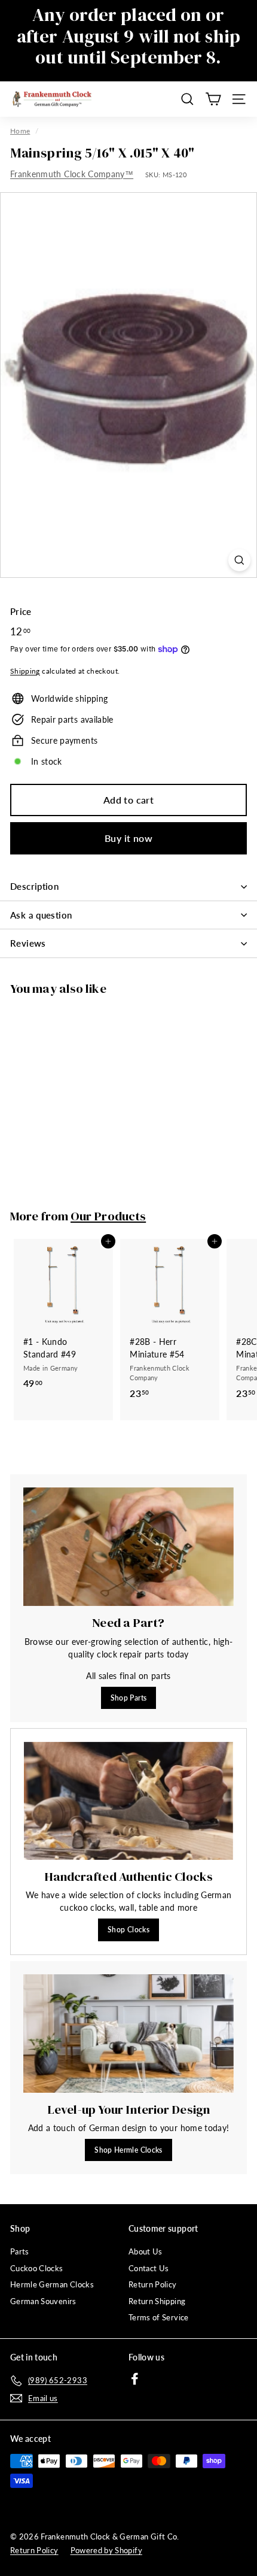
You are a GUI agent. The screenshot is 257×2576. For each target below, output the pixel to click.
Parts (20, 2251)
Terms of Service (159, 2317)
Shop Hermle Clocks (128, 2150)
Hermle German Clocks (52, 2284)
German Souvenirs (43, 2301)
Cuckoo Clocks (37, 2268)
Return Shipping (157, 2301)
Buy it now (128, 838)
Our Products (108, 1216)
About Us (146, 2251)
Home (20, 131)
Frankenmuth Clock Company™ (72, 174)
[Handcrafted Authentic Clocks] (128, 1801)
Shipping (25, 671)
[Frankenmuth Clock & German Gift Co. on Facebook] (135, 2379)
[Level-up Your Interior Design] (128, 2033)
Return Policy (153, 2284)
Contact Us (149, 2268)
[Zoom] (239, 560)
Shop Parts (129, 1698)
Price (21, 611)
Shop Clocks (128, 1930)
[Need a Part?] (128, 1547)
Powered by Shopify (106, 2550)
